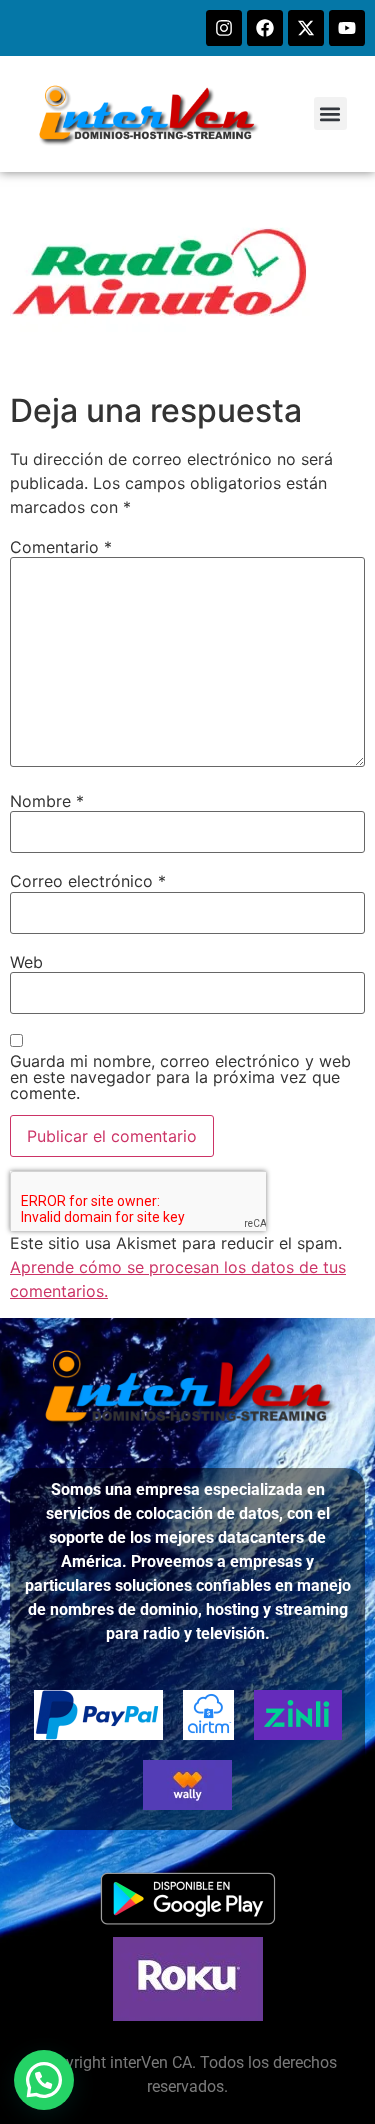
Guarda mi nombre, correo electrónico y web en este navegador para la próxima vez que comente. (180, 1077)
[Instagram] (224, 28)
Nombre (47, 801)
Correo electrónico (88, 881)
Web (26, 962)
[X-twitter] (306, 28)
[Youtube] (347, 28)
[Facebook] (265, 28)
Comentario (61, 547)
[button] (330, 113)
